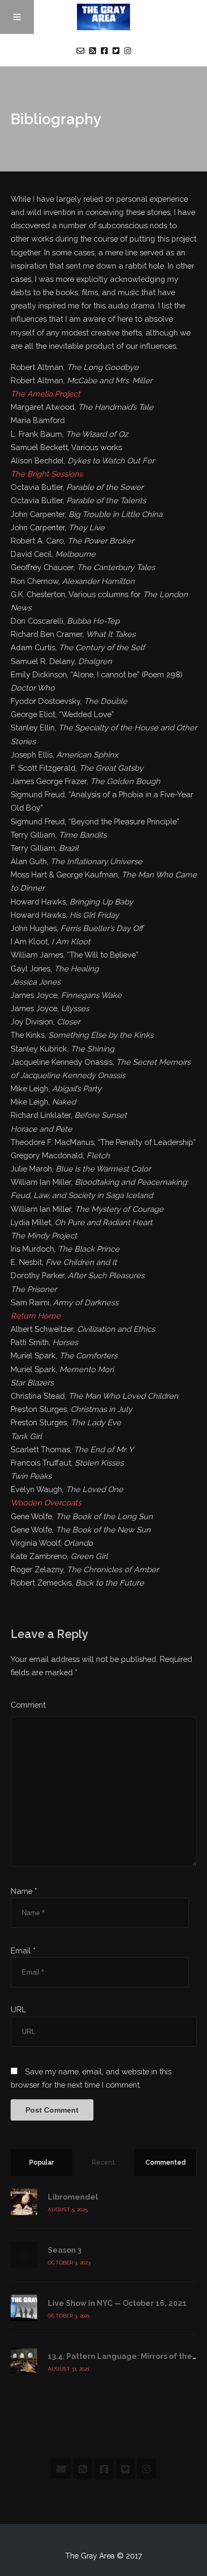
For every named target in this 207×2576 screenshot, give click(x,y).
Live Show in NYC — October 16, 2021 (117, 2303)
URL (18, 2009)
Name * (24, 1891)
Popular (41, 2163)
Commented (166, 2163)
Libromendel (73, 2197)
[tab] (42, 2163)
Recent (103, 2163)
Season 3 (64, 2250)
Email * (23, 1950)
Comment (28, 1705)
